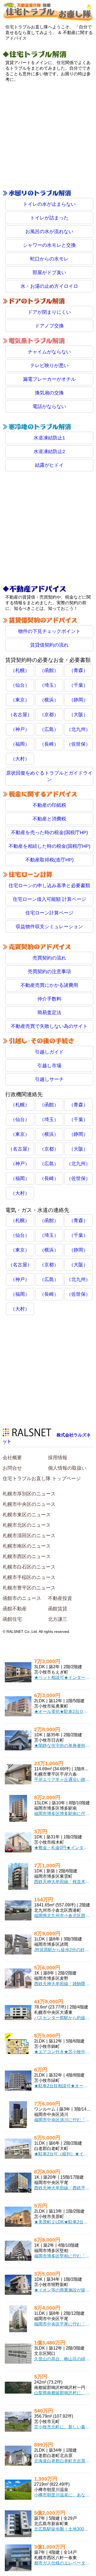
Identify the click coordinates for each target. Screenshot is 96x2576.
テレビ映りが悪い (49, 365)
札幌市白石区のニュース (29, 1567)
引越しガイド (49, 1052)
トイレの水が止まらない (49, 204)
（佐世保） (78, 744)
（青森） (78, 670)
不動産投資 (60, 1598)
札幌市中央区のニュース (29, 1504)
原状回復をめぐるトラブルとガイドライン (49, 776)
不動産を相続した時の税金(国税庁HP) (49, 846)
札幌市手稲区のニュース (29, 1577)
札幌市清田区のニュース (29, 1536)
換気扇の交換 (49, 393)
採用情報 (58, 1458)
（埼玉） (49, 685)
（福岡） (20, 744)
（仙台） (20, 685)
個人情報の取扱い (67, 1468)
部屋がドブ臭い (49, 272)
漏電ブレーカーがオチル (49, 379)
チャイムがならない (49, 352)
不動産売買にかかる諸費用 (49, 985)
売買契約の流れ (49, 958)
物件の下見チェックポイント (49, 631)
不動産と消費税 (49, 819)
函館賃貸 (58, 1609)
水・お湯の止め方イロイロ (49, 286)
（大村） (20, 759)
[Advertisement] (48, 136)
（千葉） (78, 685)
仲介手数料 (49, 999)
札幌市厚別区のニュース (29, 1494)
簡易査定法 (49, 1013)
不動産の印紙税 (49, 805)
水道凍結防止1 (49, 438)
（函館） (49, 670)
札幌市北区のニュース (27, 1525)
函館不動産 (15, 1609)
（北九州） (78, 729)
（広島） (49, 729)
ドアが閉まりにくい (49, 312)
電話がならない (49, 406)
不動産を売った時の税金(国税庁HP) (49, 832)
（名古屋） (20, 715)
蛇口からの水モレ (49, 259)
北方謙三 (58, 1619)
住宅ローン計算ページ (49, 913)
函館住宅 (12, 1619)
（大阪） (78, 715)
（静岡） (78, 700)
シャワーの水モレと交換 (49, 245)
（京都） (49, 715)
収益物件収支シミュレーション (49, 927)
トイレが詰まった (49, 218)
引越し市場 (49, 1066)
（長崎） (49, 744)
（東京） (20, 700)
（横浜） (49, 700)
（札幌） (20, 670)
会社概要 (12, 1458)
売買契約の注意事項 (49, 972)
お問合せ (12, 1468)
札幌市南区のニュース (27, 1546)
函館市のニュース (22, 1598)
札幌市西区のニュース (27, 1556)
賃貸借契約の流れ (49, 645)
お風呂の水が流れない (49, 232)
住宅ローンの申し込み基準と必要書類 (49, 886)
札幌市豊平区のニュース (29, 1588)
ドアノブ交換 (49, 326)
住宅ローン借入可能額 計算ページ (49, 899)
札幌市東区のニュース (27, 1515)
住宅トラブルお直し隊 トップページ (42, 1479)
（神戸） (20, 729)
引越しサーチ (49, 1079)
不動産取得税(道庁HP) (49, 860)
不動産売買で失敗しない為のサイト (49, 1026)
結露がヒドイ (49, 465)
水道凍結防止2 (49, 451)
